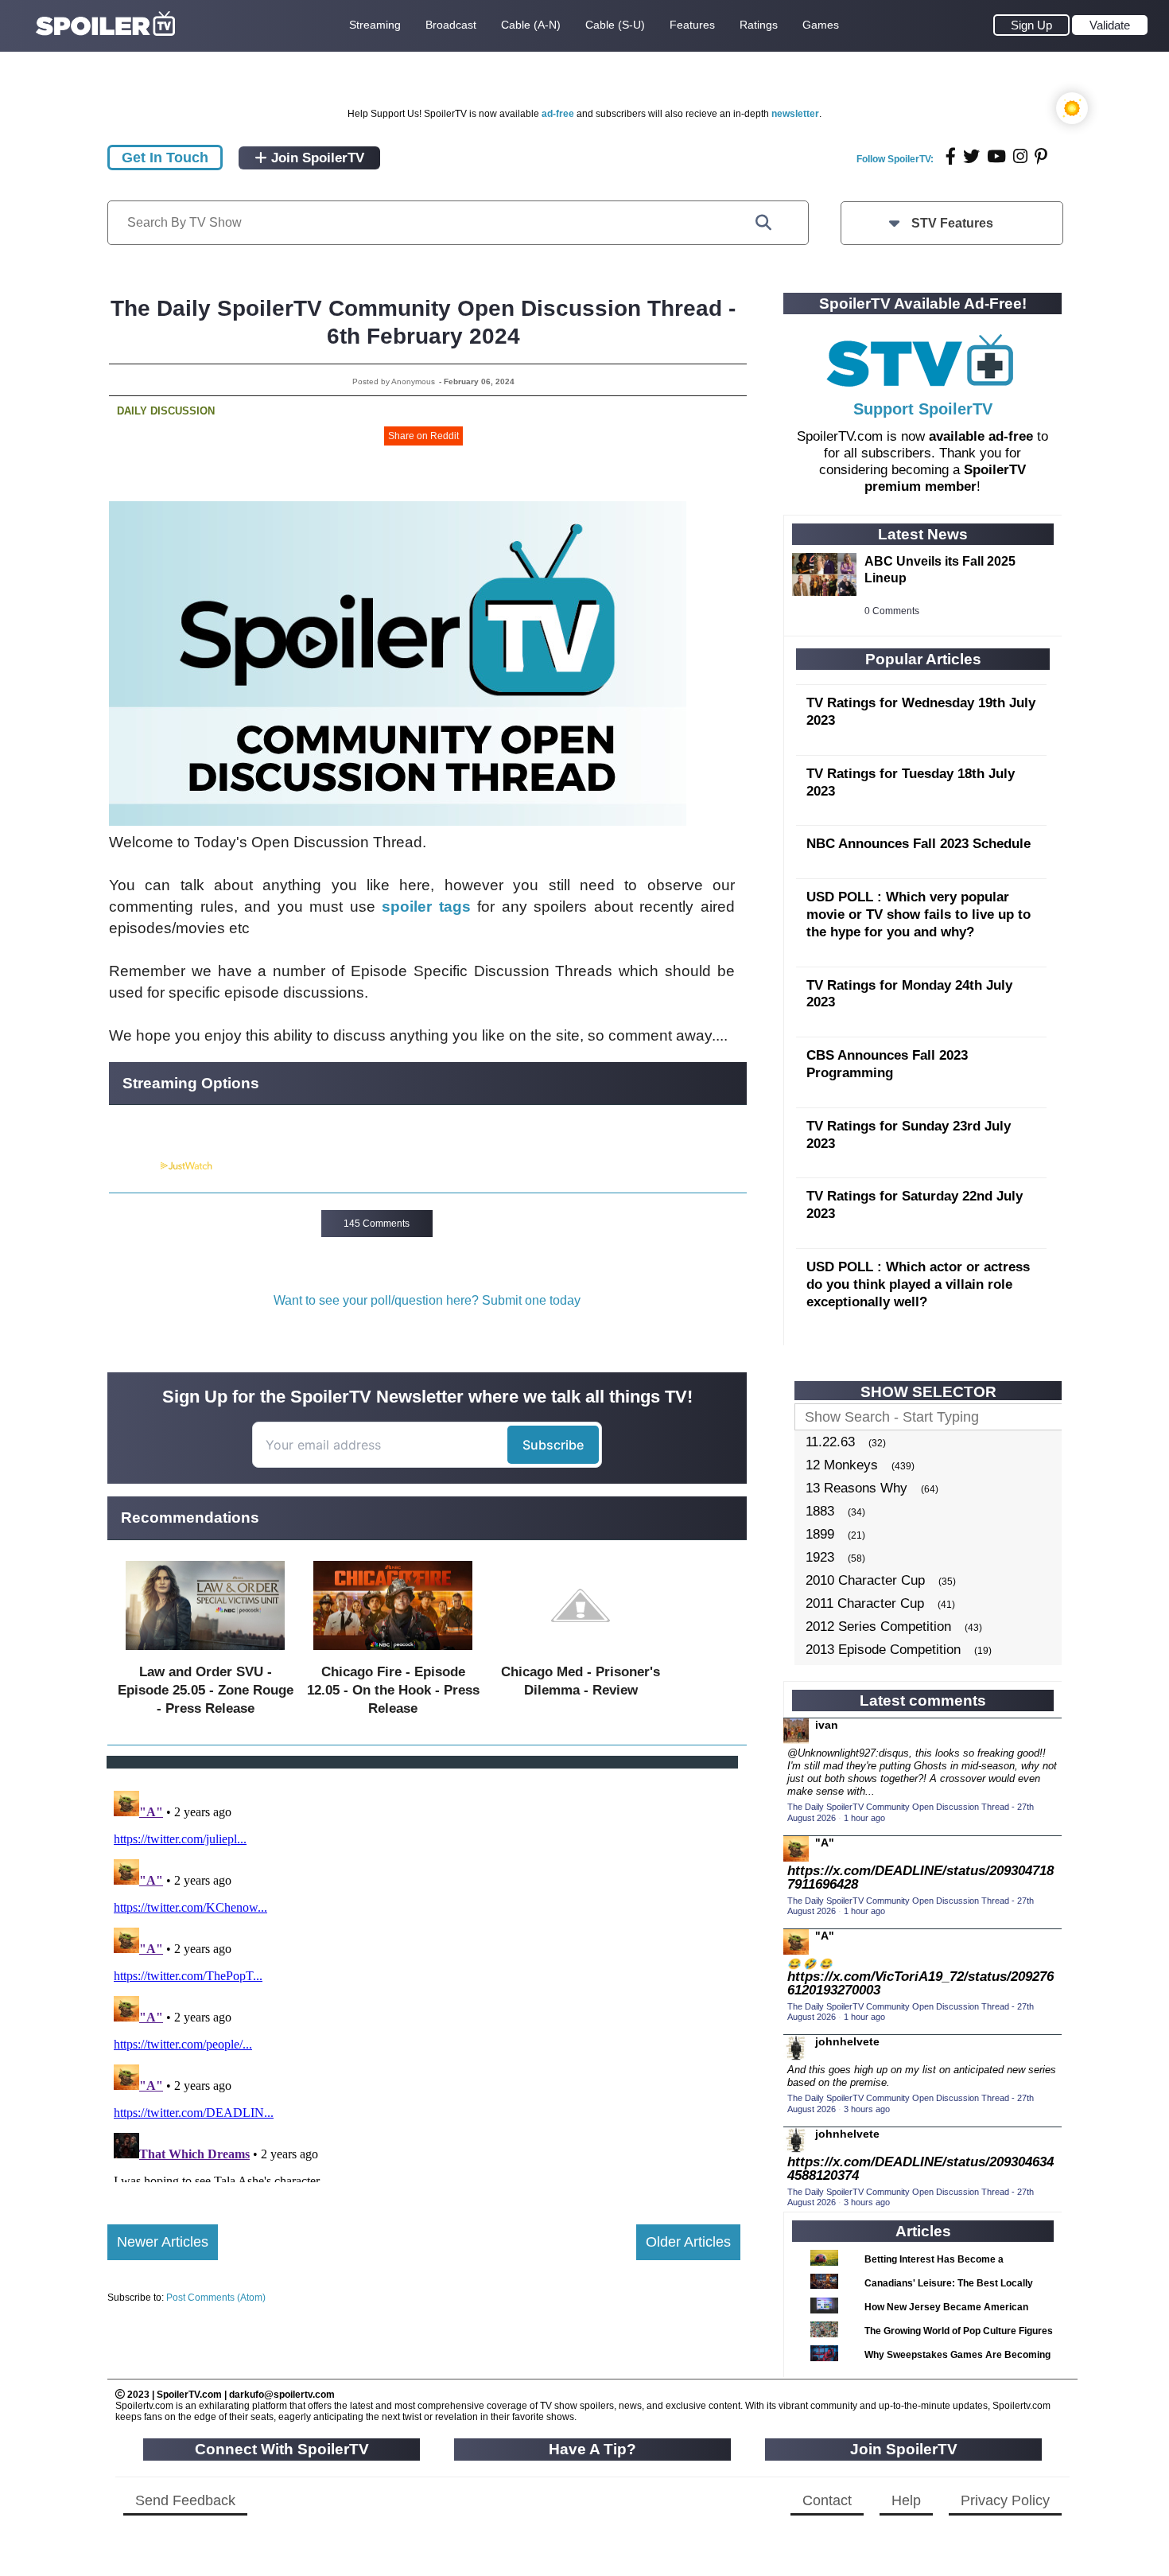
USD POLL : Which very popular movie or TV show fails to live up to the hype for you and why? (918, 914)
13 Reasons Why (856, 1488)
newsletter (795, 114)
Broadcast (451, 25)
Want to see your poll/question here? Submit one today (427, 1300)
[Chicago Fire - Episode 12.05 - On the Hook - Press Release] (393, 1654)
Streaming (375, 25)
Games (821, 25)
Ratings (759, 25)
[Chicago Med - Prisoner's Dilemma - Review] (581, 1654)
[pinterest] (1041, 156)
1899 (820, 1534)
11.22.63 (830, 1442)
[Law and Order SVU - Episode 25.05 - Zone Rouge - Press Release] (205, 1654)
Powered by (134, 1166)
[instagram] (1020, 156)
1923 (820, 1557)
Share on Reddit (423, 436)
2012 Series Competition (878, 1627)
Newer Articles (163, 2242)
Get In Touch (165, 158)
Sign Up (1031, 25)
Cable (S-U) (615, 25)
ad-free (558, 114)
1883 (820, 1511)
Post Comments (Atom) (216, 2298)
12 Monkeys (842, 1465)
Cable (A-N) (531, 25)
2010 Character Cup (865, 1580)
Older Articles (688, 2242)
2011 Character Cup (865, 1603)
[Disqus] (424, 1983)
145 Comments (377, 1224)
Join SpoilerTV (316, 158)
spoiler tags (426, 907)
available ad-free (981, 436)
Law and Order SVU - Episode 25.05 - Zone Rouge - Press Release (206, 1690)
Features (692, 25)
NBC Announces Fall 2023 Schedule (918, 844)
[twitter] (971, 156)
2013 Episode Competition (883, 1650)
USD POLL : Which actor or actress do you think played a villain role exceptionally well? (918, 1284)
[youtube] (996, 156)
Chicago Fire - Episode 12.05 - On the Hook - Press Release (393, 1690)
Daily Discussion (166, 411)
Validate (1110, 25)
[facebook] (951, 156)
